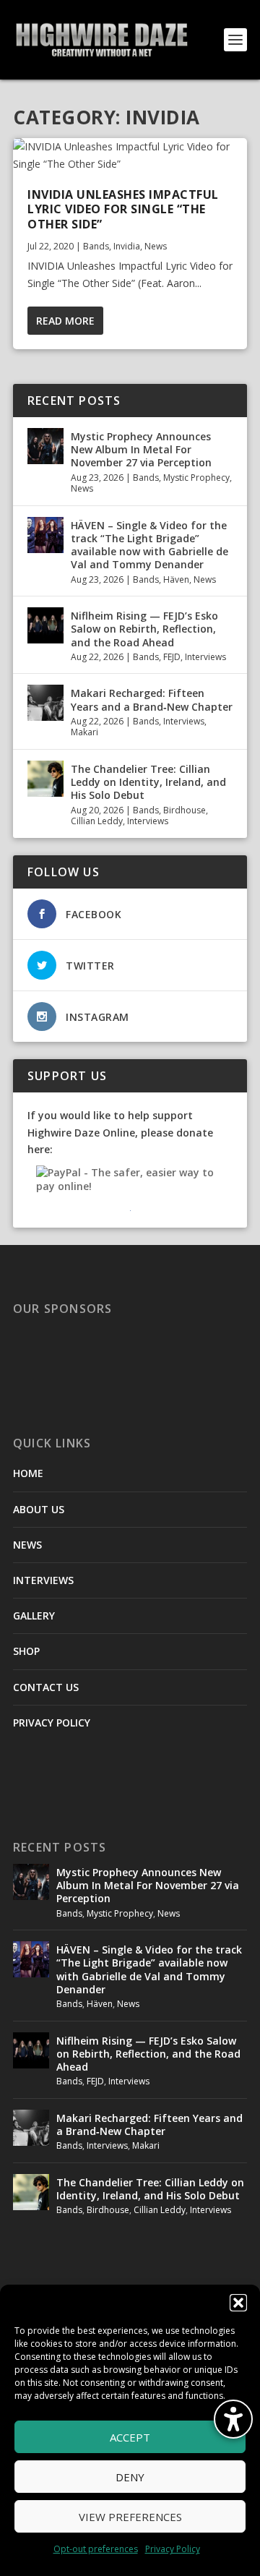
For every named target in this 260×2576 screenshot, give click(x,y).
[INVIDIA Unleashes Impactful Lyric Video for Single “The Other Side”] (130, 155)
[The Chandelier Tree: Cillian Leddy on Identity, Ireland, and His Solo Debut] (45, 779)
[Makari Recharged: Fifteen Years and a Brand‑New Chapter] (45, 703)
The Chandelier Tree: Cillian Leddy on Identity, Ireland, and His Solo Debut (148, 782)
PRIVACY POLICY (52, 1723)
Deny (130, 2477)
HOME (28, 1473)
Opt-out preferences (96, 2549)
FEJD (172, 657)
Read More (65, 321)
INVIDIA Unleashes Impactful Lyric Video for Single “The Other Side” (123, 210)
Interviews (205, 657)
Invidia (127, 246)
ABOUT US (39, 1509)
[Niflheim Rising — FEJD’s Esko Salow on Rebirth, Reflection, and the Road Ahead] (45, 625)
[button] (238, 2303)
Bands (96, 246)
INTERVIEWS (43, 1580)
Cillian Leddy (97, 821)
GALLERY (34, 1616)
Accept (130, 2437)
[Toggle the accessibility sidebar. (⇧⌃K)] (233, 2419)
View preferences (130, 2517)
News (156, 246)
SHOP (26, 1651)
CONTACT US (46, 1687)
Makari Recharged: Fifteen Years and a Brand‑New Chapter (152, 699)
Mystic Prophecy (196, 478)
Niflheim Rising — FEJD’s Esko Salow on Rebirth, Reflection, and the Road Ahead (144, 629)
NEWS (27, 1545)
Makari (84, 732)
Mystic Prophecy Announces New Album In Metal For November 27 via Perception (141, 449)
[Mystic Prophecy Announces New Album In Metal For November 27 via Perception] (45, 446)
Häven (176, 579)
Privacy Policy (173, 2549)
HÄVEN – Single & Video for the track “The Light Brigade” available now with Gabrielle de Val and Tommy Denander (149, 545)
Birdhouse (185, 810)
